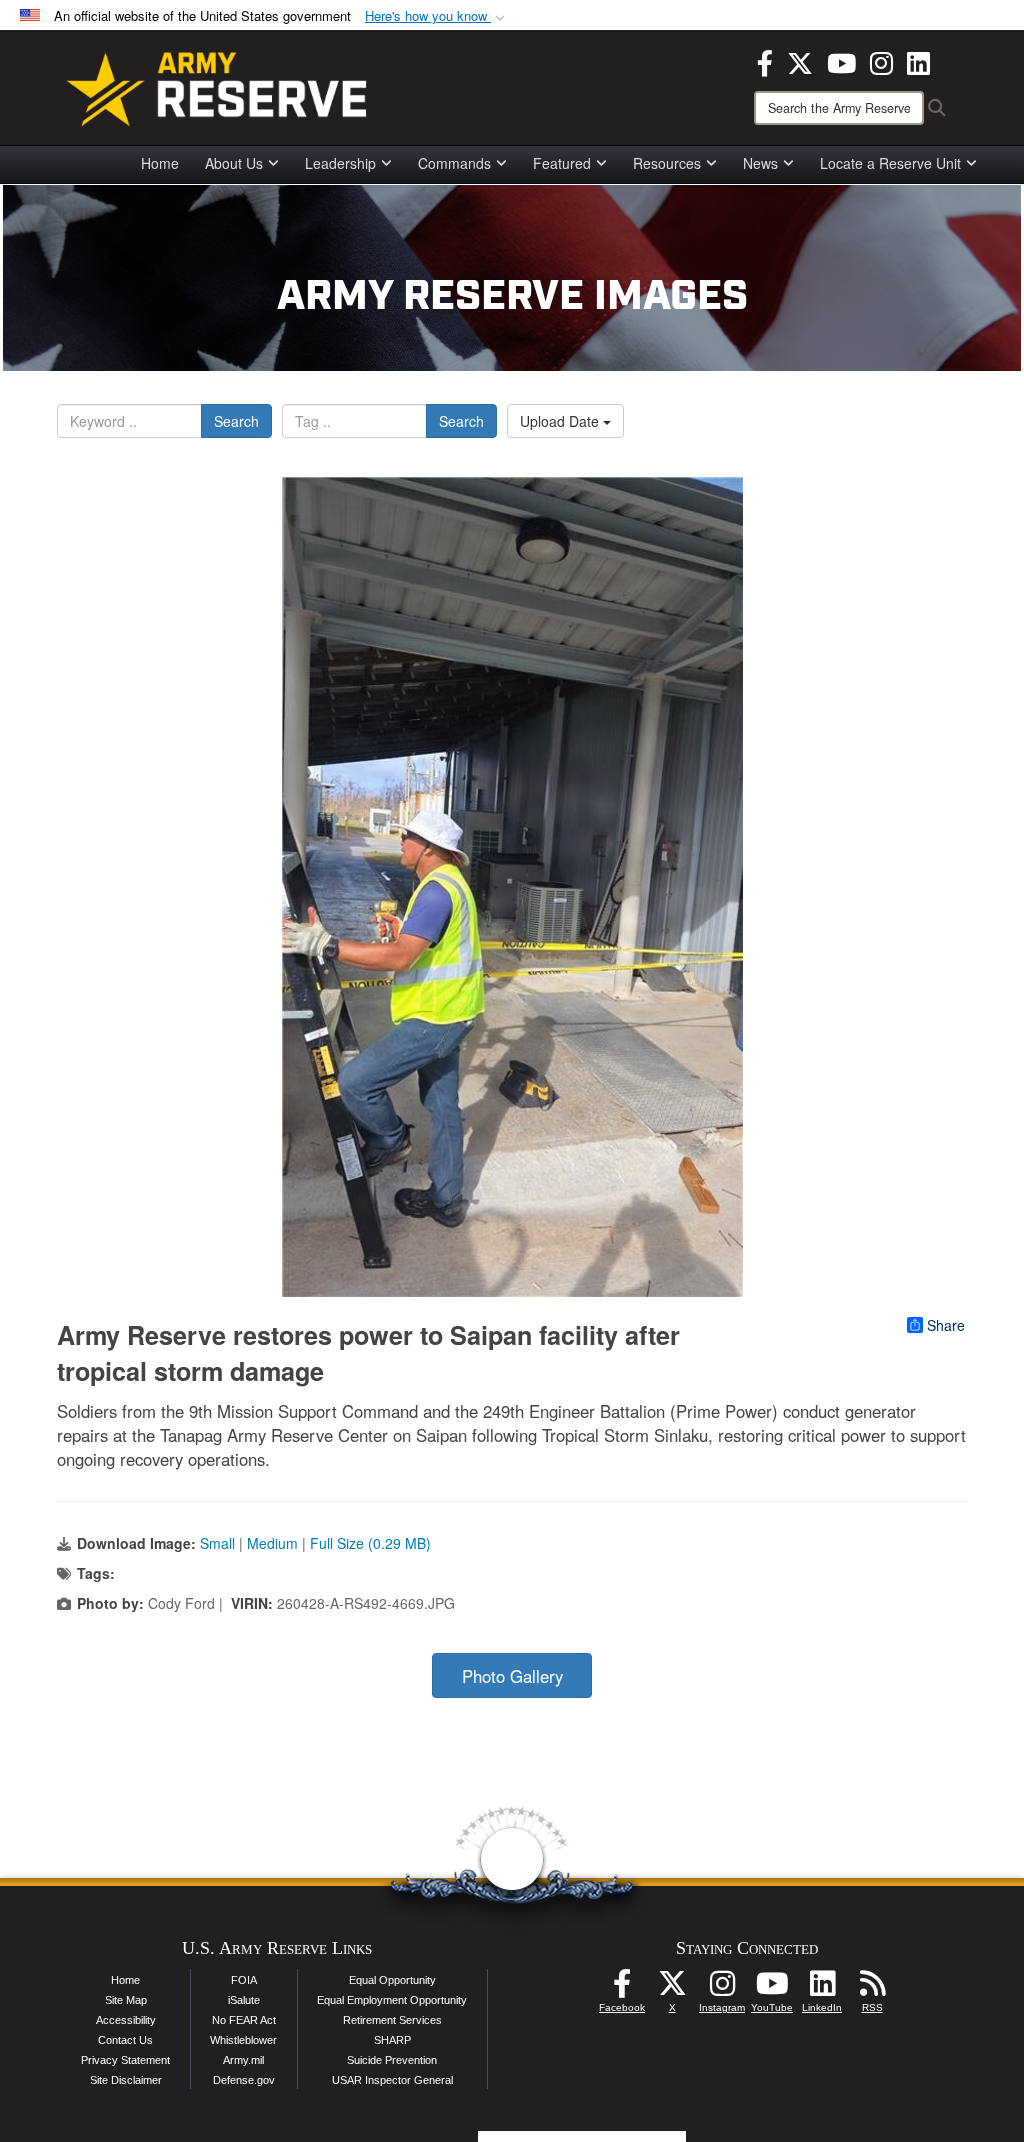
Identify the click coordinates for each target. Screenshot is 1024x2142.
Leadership (340, 163)
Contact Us (125, 2040)
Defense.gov (244, 2080)
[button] (437, 16)
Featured (562, 163)
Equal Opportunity (392, 1980)
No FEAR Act (244, 2020)
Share (946, 1325)
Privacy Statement (125, 2060)
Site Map (126, 2000)
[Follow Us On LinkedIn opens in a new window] (822, 1989)
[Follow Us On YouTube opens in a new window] (772, 1989)
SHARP (392, 2040)
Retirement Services (392, 2020)
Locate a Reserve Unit (890, 163)
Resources (667, 163)
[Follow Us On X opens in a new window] (672, 1989)
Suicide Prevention (392, 2060)
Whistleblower (243, 2040)
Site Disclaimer (126, 2080)
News (760, 163)
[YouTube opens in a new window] (841, 61)
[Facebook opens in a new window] (765, 61)
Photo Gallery (512, 1676)
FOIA (244, 1980)
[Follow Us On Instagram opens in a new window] (722, 1989)
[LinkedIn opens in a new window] (918, 61)
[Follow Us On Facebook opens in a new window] (622, 1989)
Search (236, 421)
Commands (454, 163)
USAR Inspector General (392, 2080)
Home (160, 163)
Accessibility (126, 2020)
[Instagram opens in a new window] (881, 61)
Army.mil (243, 2060)
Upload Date (561, 421)
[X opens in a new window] (800, 61)
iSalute (244, 2000)
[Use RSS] (872, 1989)
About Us (234, 163)
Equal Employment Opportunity (392, 2000)
